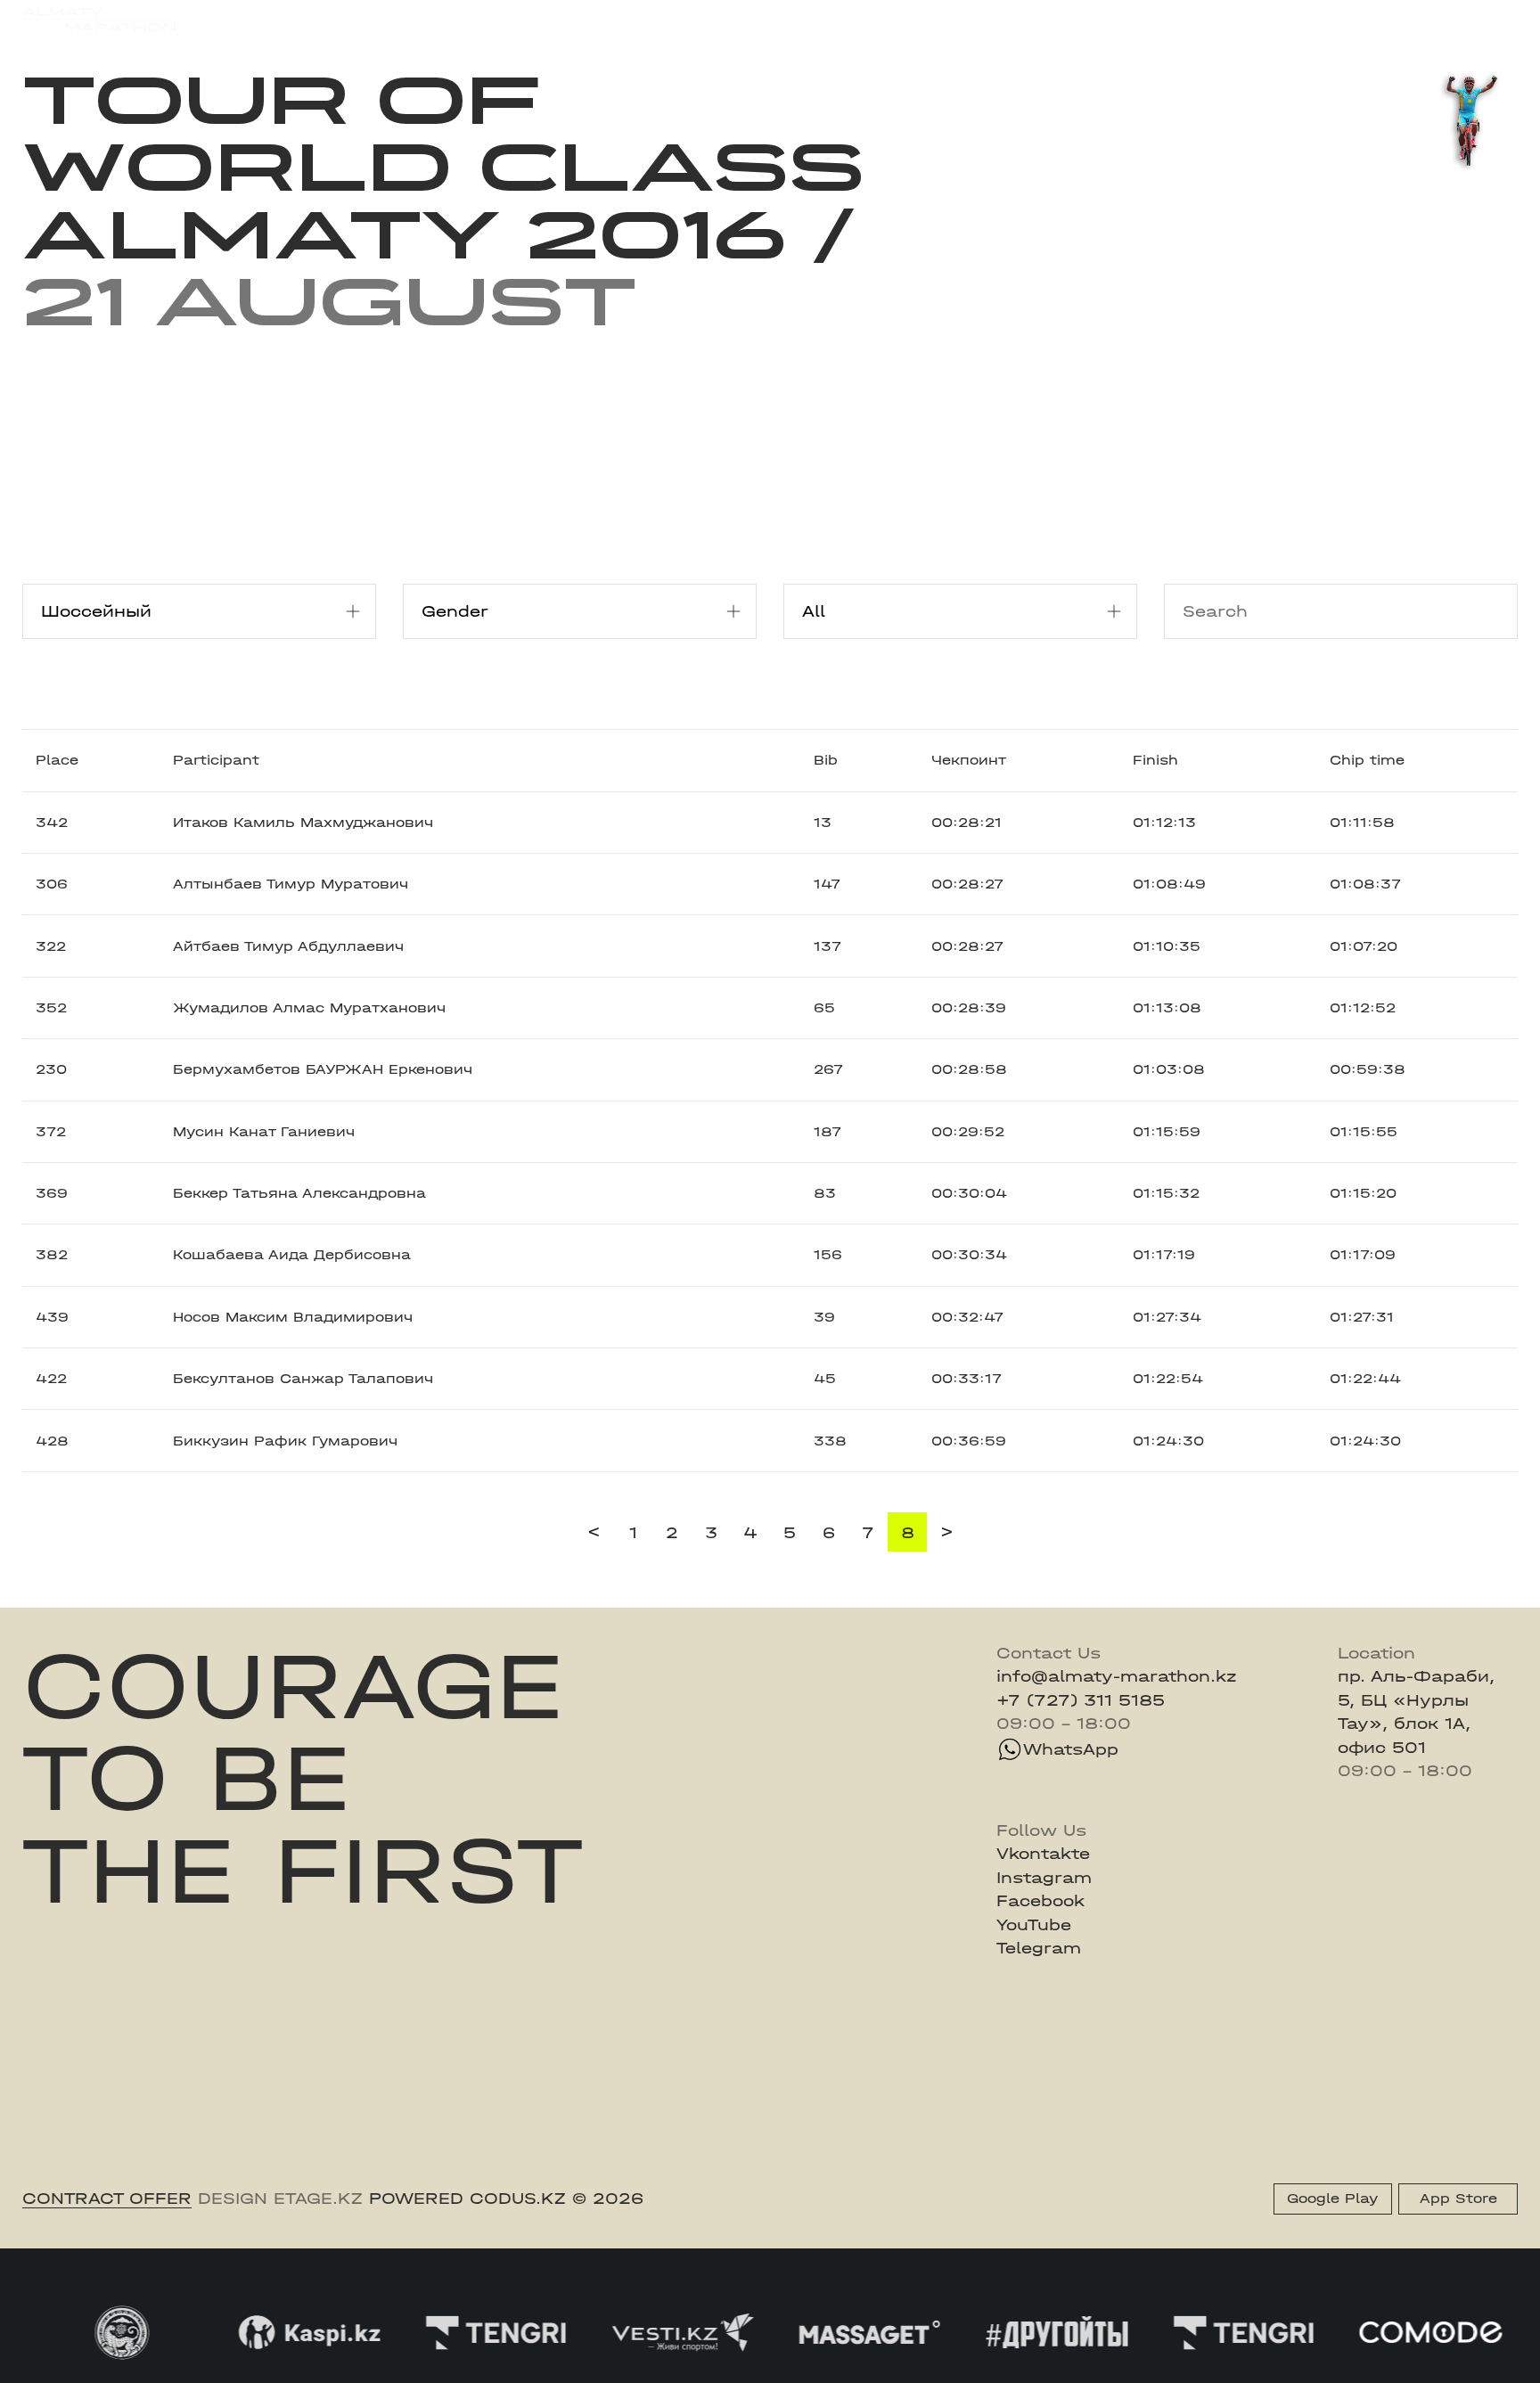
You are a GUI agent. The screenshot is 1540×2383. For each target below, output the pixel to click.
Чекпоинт (969, 760)
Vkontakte (1043, 1854)
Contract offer (107, 2199)
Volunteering (618, 19)
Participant (216, 760)
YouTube (1034, 1925)
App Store (1458, 2199)
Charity (446, 19)
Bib (826, 760)
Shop (1321, 20)
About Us (729, 19)
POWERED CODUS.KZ (467, 2199)
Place (57, 760)
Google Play (1332, 2199)
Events (280, 19)
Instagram (1044, 1878)
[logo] (98, 20)
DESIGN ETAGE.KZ (280, 2199)
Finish (1155, 760)
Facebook (1040, 1901)
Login (1496, 20)
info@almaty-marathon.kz (1117, 1676)
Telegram (1039, 1948)
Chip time (1367, 760)
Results (362, 19)
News (522, 19)
